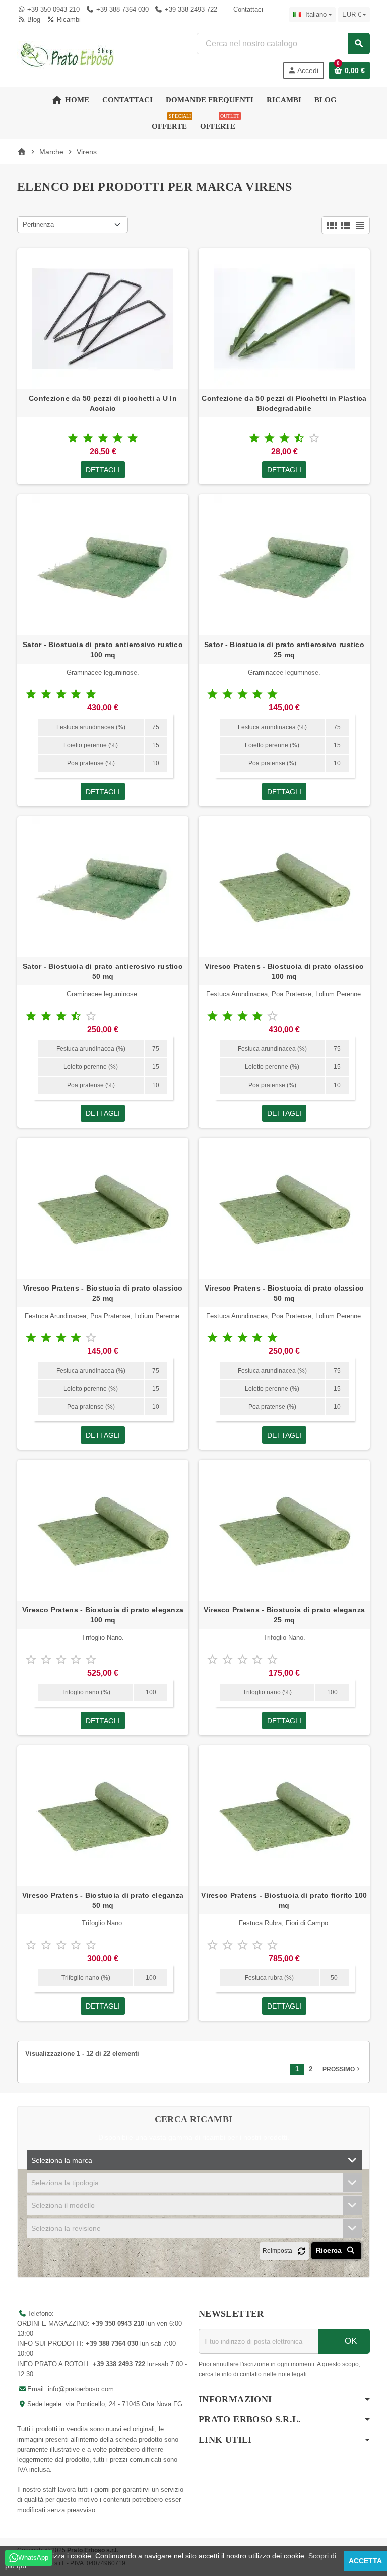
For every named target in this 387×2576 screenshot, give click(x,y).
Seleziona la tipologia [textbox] (65, 2183)
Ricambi (68, 19)
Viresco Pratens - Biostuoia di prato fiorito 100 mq (284, 1900)
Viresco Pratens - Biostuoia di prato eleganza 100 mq (103, 1615)
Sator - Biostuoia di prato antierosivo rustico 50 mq (103, 971)
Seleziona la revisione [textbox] (66, 2228)
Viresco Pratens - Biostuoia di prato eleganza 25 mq (284, 1615)
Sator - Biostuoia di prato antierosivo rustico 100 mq (103, 650)
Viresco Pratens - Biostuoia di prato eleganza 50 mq (103, 1900)
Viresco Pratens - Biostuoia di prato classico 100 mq (284, 971)
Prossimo (342, 2069)
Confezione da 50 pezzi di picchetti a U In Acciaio (103, 403)
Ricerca (330, 2250)
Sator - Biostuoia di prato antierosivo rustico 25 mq (284, 650)
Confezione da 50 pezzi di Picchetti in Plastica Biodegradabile (284, 403)
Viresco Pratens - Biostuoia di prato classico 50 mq (284, 1293)
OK (349, 2341)
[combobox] (283, 44)
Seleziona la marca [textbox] (62, 2160)
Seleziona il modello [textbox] (63, 2205)
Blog (33, 19)
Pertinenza (38, 224)
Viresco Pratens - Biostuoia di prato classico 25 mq (103, 1293)
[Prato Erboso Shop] (68, 55)
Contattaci (247, 9)
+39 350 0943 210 (53, 9)
